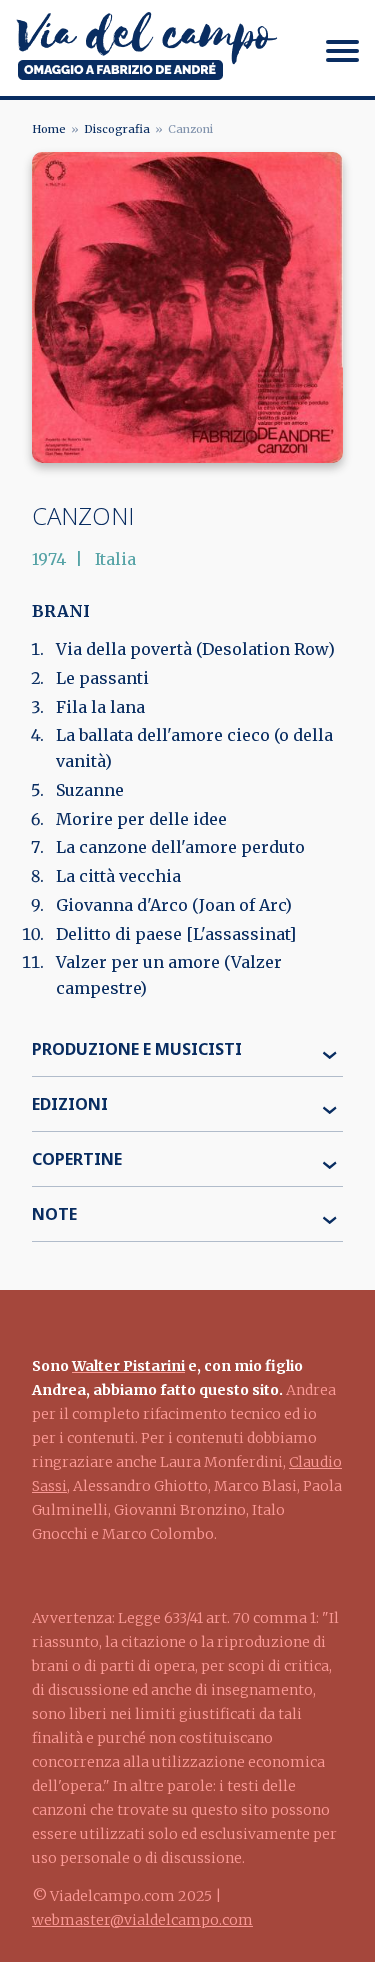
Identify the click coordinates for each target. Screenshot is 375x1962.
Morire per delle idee (141, 819)
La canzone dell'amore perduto (180, 847)
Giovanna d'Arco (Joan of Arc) (174, 905)
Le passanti (102, 678)
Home (49, 129)
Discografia (117, 129)
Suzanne (90, 790)
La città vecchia (118, 876)
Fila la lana (100, 707)
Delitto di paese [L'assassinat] (176, 934)
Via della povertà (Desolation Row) (195, 649)
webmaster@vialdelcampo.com (142, 1920)
